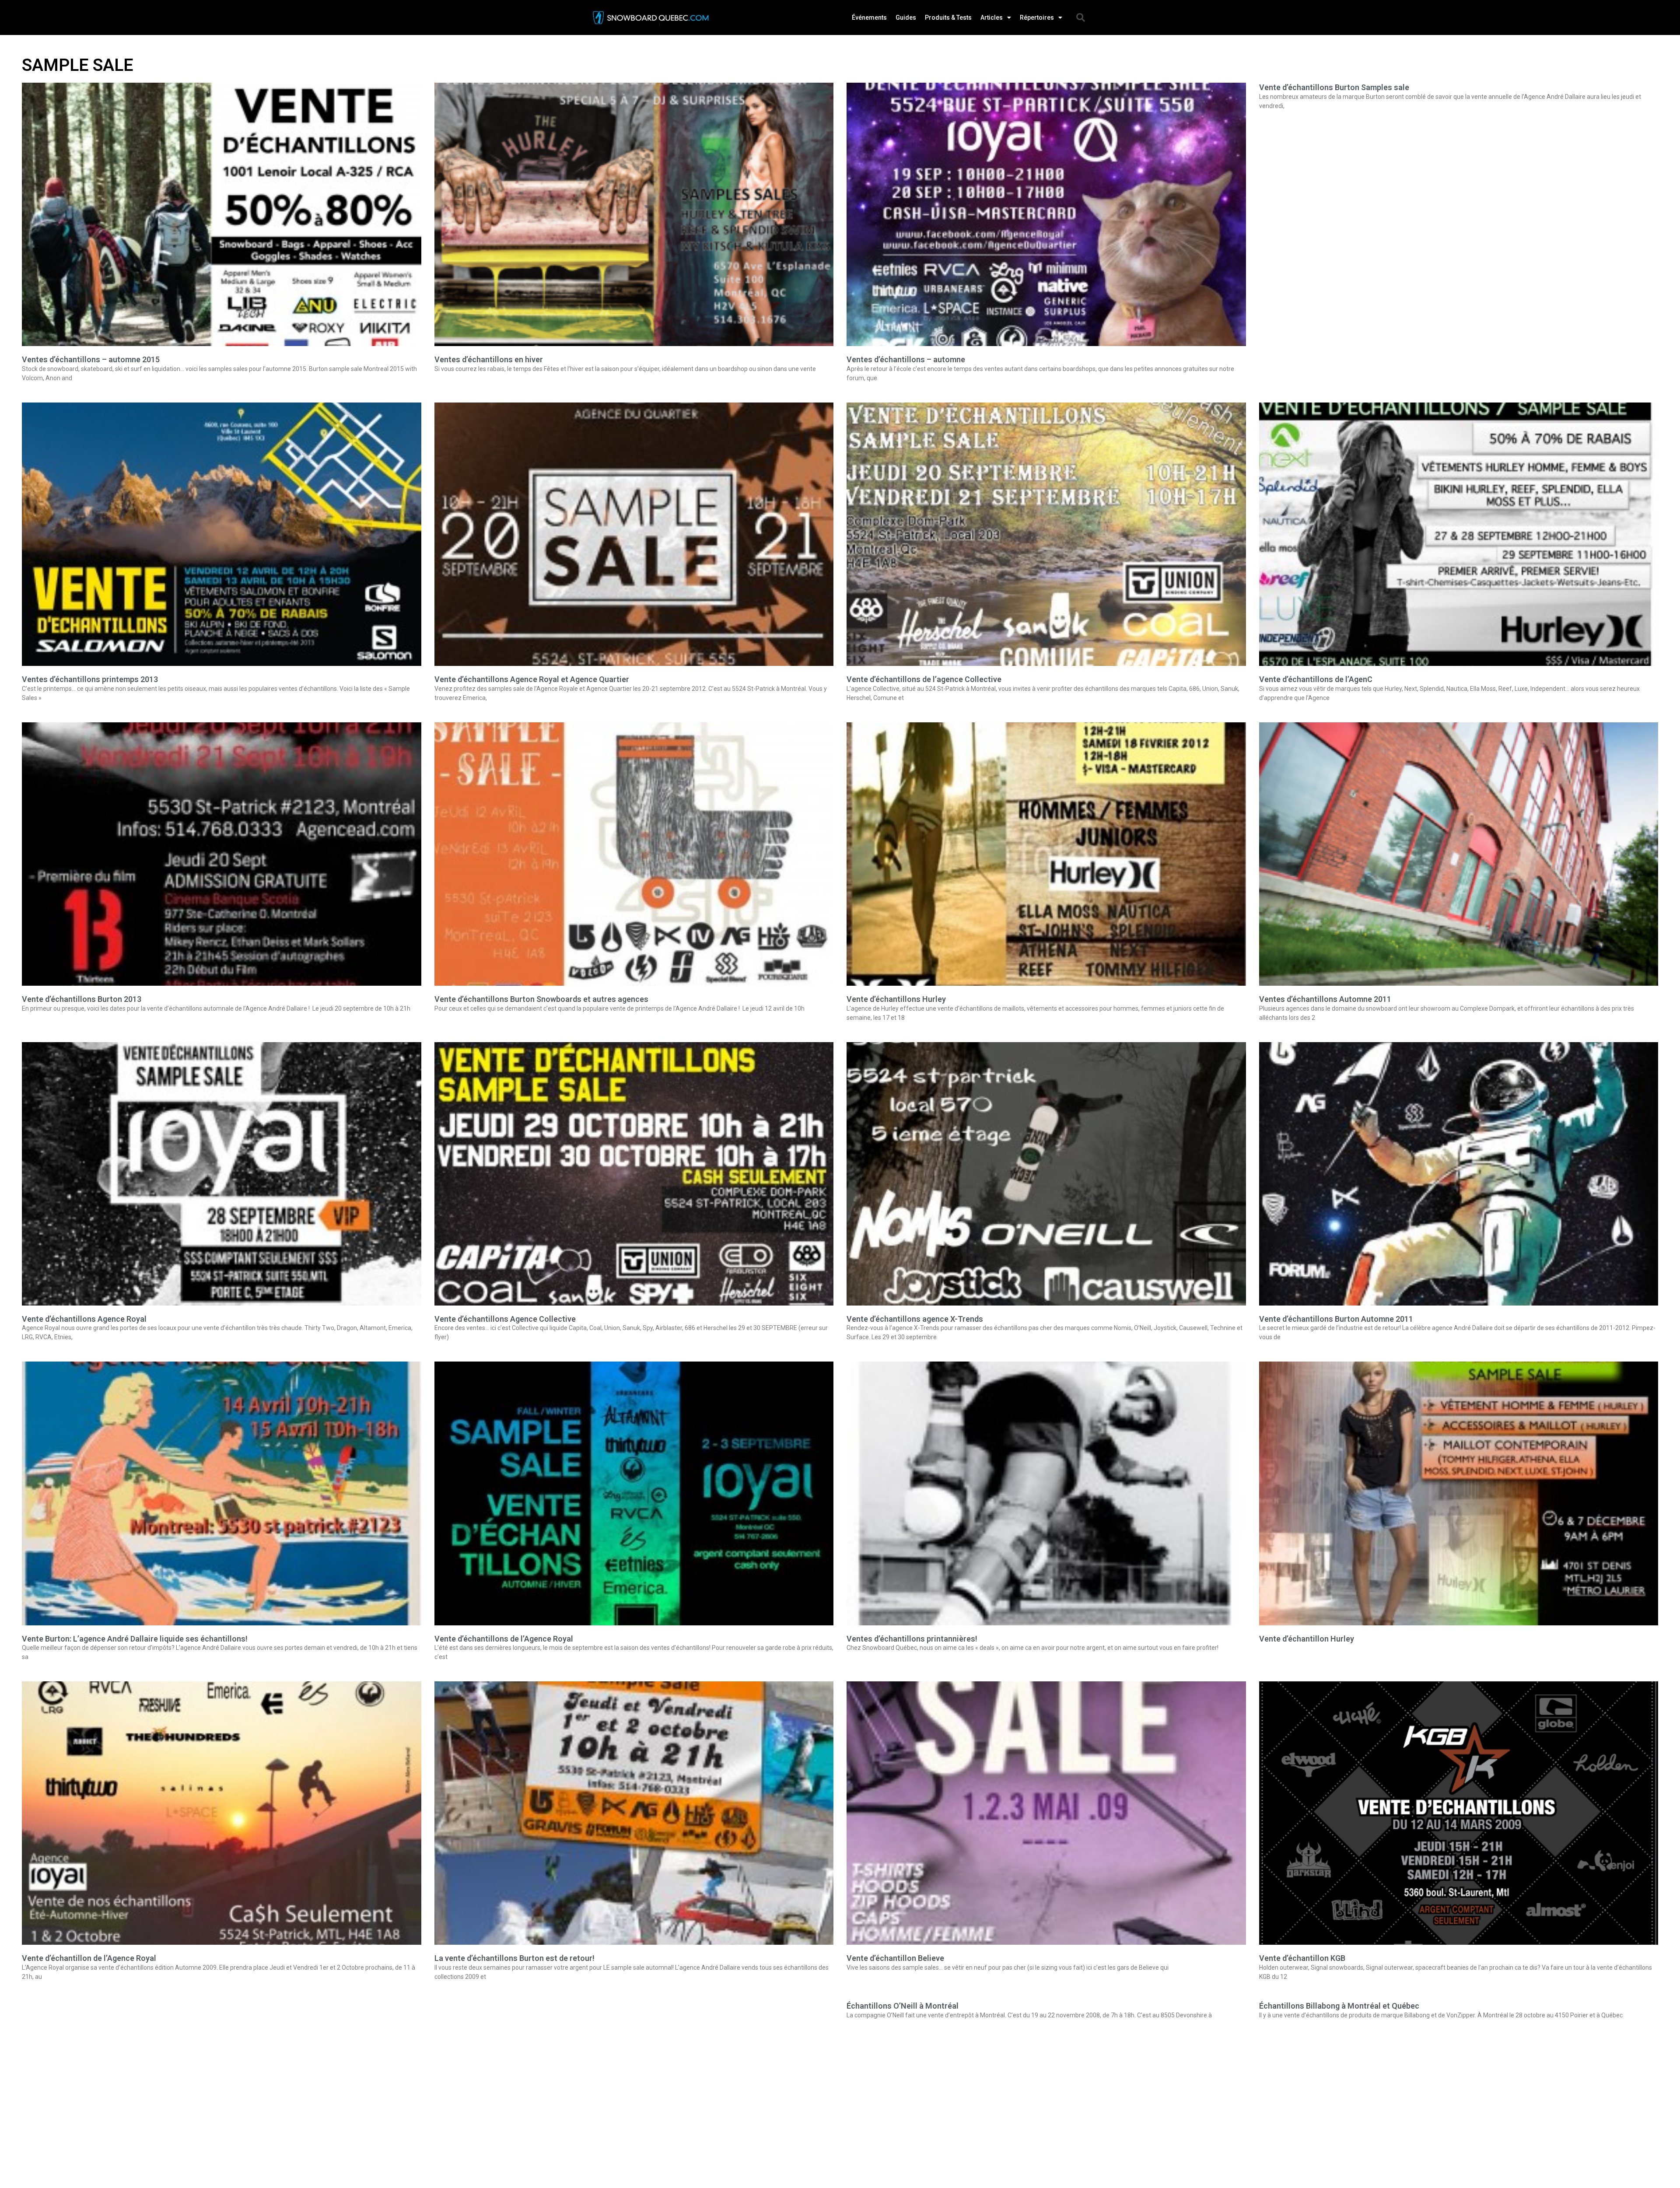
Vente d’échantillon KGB (1302, 1958)
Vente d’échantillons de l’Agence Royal (504, 1639)
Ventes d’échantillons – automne (906, 359)
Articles (992, 18)
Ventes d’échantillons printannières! (912, 1639)
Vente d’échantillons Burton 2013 (82, 999)
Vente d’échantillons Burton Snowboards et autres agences (541, 999)
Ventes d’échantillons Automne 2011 (1325, 999)
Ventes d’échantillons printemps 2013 (90, 679)
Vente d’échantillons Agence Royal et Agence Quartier (532, 679)
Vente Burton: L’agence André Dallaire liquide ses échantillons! (135, 1639)
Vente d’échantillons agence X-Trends (915, 1319)
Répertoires (1037, 18)
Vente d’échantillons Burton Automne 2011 (1336, 1319)
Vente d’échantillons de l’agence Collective (924, 679)
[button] (1081, 18)
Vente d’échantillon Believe (895, 1958)
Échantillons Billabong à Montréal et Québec (1339, 2006)
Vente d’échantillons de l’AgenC (1316, 679)
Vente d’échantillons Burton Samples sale (1334, 87)
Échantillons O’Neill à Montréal (903, 2006)
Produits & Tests (948, 18)
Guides (906, 18)
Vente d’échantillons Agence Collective (505, 1319)
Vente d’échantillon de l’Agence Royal (89, 1958)
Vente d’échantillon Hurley (1307, 1639)
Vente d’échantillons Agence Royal (84, 1319)
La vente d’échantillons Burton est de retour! (514, 1958)
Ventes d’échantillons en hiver (489, 359)
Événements (869, 18)
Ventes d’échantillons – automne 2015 (91, 359)
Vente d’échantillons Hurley (896, 999)
